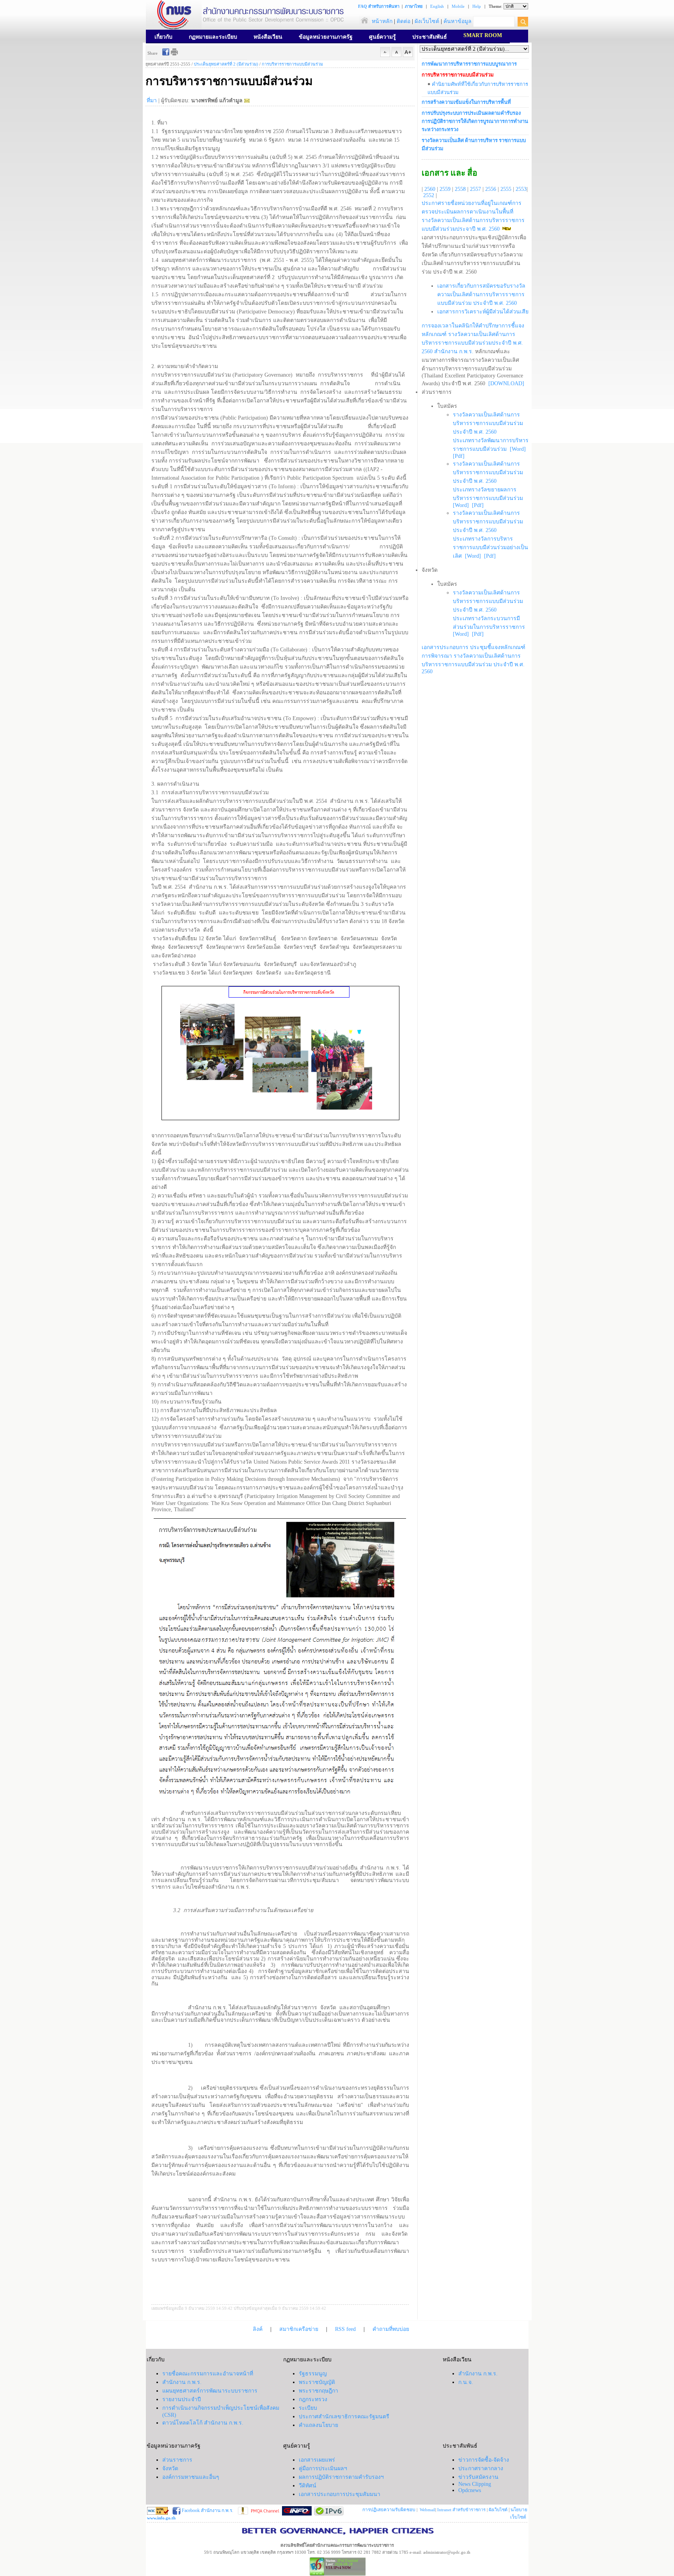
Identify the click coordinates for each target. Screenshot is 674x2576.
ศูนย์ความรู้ (382, 37)
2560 (430, 189)
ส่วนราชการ (177, 2460)
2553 (521, 189)
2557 (475, 189)
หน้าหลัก (381, 21)
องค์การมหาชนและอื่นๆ (191, 2477)
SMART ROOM (483, 35)
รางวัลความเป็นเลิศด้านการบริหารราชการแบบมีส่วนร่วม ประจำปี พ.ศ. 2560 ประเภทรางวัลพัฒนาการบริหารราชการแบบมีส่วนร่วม (491, 432)
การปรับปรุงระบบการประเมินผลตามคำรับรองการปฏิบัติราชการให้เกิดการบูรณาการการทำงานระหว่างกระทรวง (475, 121)
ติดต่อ (404, 21)
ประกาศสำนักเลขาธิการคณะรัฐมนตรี (344, 2417)
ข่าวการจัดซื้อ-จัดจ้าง (484, 2460)
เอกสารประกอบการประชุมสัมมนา (340, 2494)
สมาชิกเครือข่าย (299, 2329)
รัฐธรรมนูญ (313, 2374)
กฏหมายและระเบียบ (213, 37)
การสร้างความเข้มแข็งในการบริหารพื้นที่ (466, 102)
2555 (506, 189)
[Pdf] (459, 456)
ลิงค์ (258, 2329)
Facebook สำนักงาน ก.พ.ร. (207, 2510)
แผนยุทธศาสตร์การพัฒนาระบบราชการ (210, 2391)
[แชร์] (166, 54)
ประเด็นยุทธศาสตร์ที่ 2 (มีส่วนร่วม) (226, 64)
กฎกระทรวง (313, 2399)
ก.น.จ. (466, 2382)
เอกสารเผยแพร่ (317, 2460)
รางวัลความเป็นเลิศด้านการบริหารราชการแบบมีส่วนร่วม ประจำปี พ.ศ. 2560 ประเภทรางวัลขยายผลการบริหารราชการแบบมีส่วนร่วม (488, 481)
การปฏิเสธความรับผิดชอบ (389, 2510)
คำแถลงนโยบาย (318, 2425)
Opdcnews (470, 2490)
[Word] (518, 449)
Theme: (496, 6)
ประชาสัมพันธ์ (430, 37)
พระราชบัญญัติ (317, 2382)
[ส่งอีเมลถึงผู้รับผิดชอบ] (247, 101)
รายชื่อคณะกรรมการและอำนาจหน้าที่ (208, 2374)
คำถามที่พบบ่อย (391, 2329)
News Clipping (475, 2484)
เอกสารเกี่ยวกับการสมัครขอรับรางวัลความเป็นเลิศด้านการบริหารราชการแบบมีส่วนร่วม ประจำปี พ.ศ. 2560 (481, 294)
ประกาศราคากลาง (481, 2468)
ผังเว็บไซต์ (427, 21)
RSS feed (345, 2329)
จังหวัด (170, 2468)
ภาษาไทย (414, 6)
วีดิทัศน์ (308, 2486)
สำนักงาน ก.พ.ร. (182, 2382)
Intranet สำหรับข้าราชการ (461, 2510)
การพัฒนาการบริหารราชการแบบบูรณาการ (469, 64)
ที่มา (152, 101)
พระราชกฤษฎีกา (318, 2391)
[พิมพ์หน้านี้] (174, 54)
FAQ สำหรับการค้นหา (379, 6)
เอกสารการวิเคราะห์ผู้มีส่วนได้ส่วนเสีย (483, 312)
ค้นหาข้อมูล (458, 21)
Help (477, 6)
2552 (429, 195)
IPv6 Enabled (347, 2561)
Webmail (427, 2510)
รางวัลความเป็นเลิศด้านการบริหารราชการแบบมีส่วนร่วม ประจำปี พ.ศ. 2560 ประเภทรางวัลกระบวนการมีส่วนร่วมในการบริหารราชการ (489, 610)
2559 (445, 189)
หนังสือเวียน (268, 37)
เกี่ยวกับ (163, 37)
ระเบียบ (308, 2408)
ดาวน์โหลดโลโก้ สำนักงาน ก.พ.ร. (203, 2423)
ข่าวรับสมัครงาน (478, 2477)
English (437, 6)
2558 (460, 189)
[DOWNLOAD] (505, 383)
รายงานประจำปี (182, 2399)
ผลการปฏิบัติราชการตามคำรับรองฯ (341, 2477)
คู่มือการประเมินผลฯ (323, 2468)
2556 (491, 189)
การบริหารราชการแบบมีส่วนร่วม (292, 64)
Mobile (458, 6)
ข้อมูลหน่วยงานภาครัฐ (326, 37)
